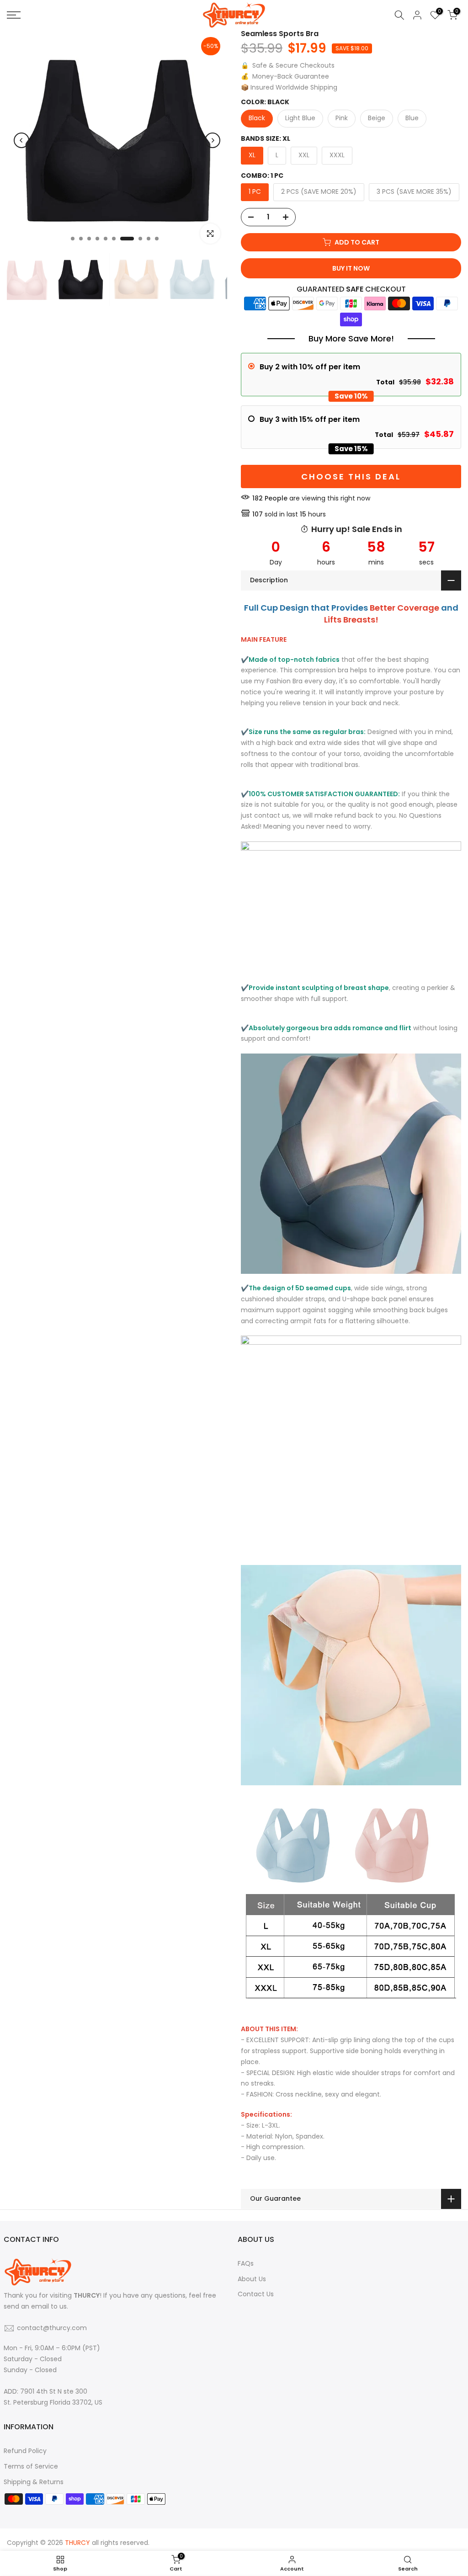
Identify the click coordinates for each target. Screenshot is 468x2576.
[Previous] (21, 140)
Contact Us (256, 2294)
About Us (252, 2279)
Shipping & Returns (34, 2482)
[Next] (213, 140)
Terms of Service (31, 2466)
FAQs (246, 2263)
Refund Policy (25, 2451)
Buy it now (351, 268)
